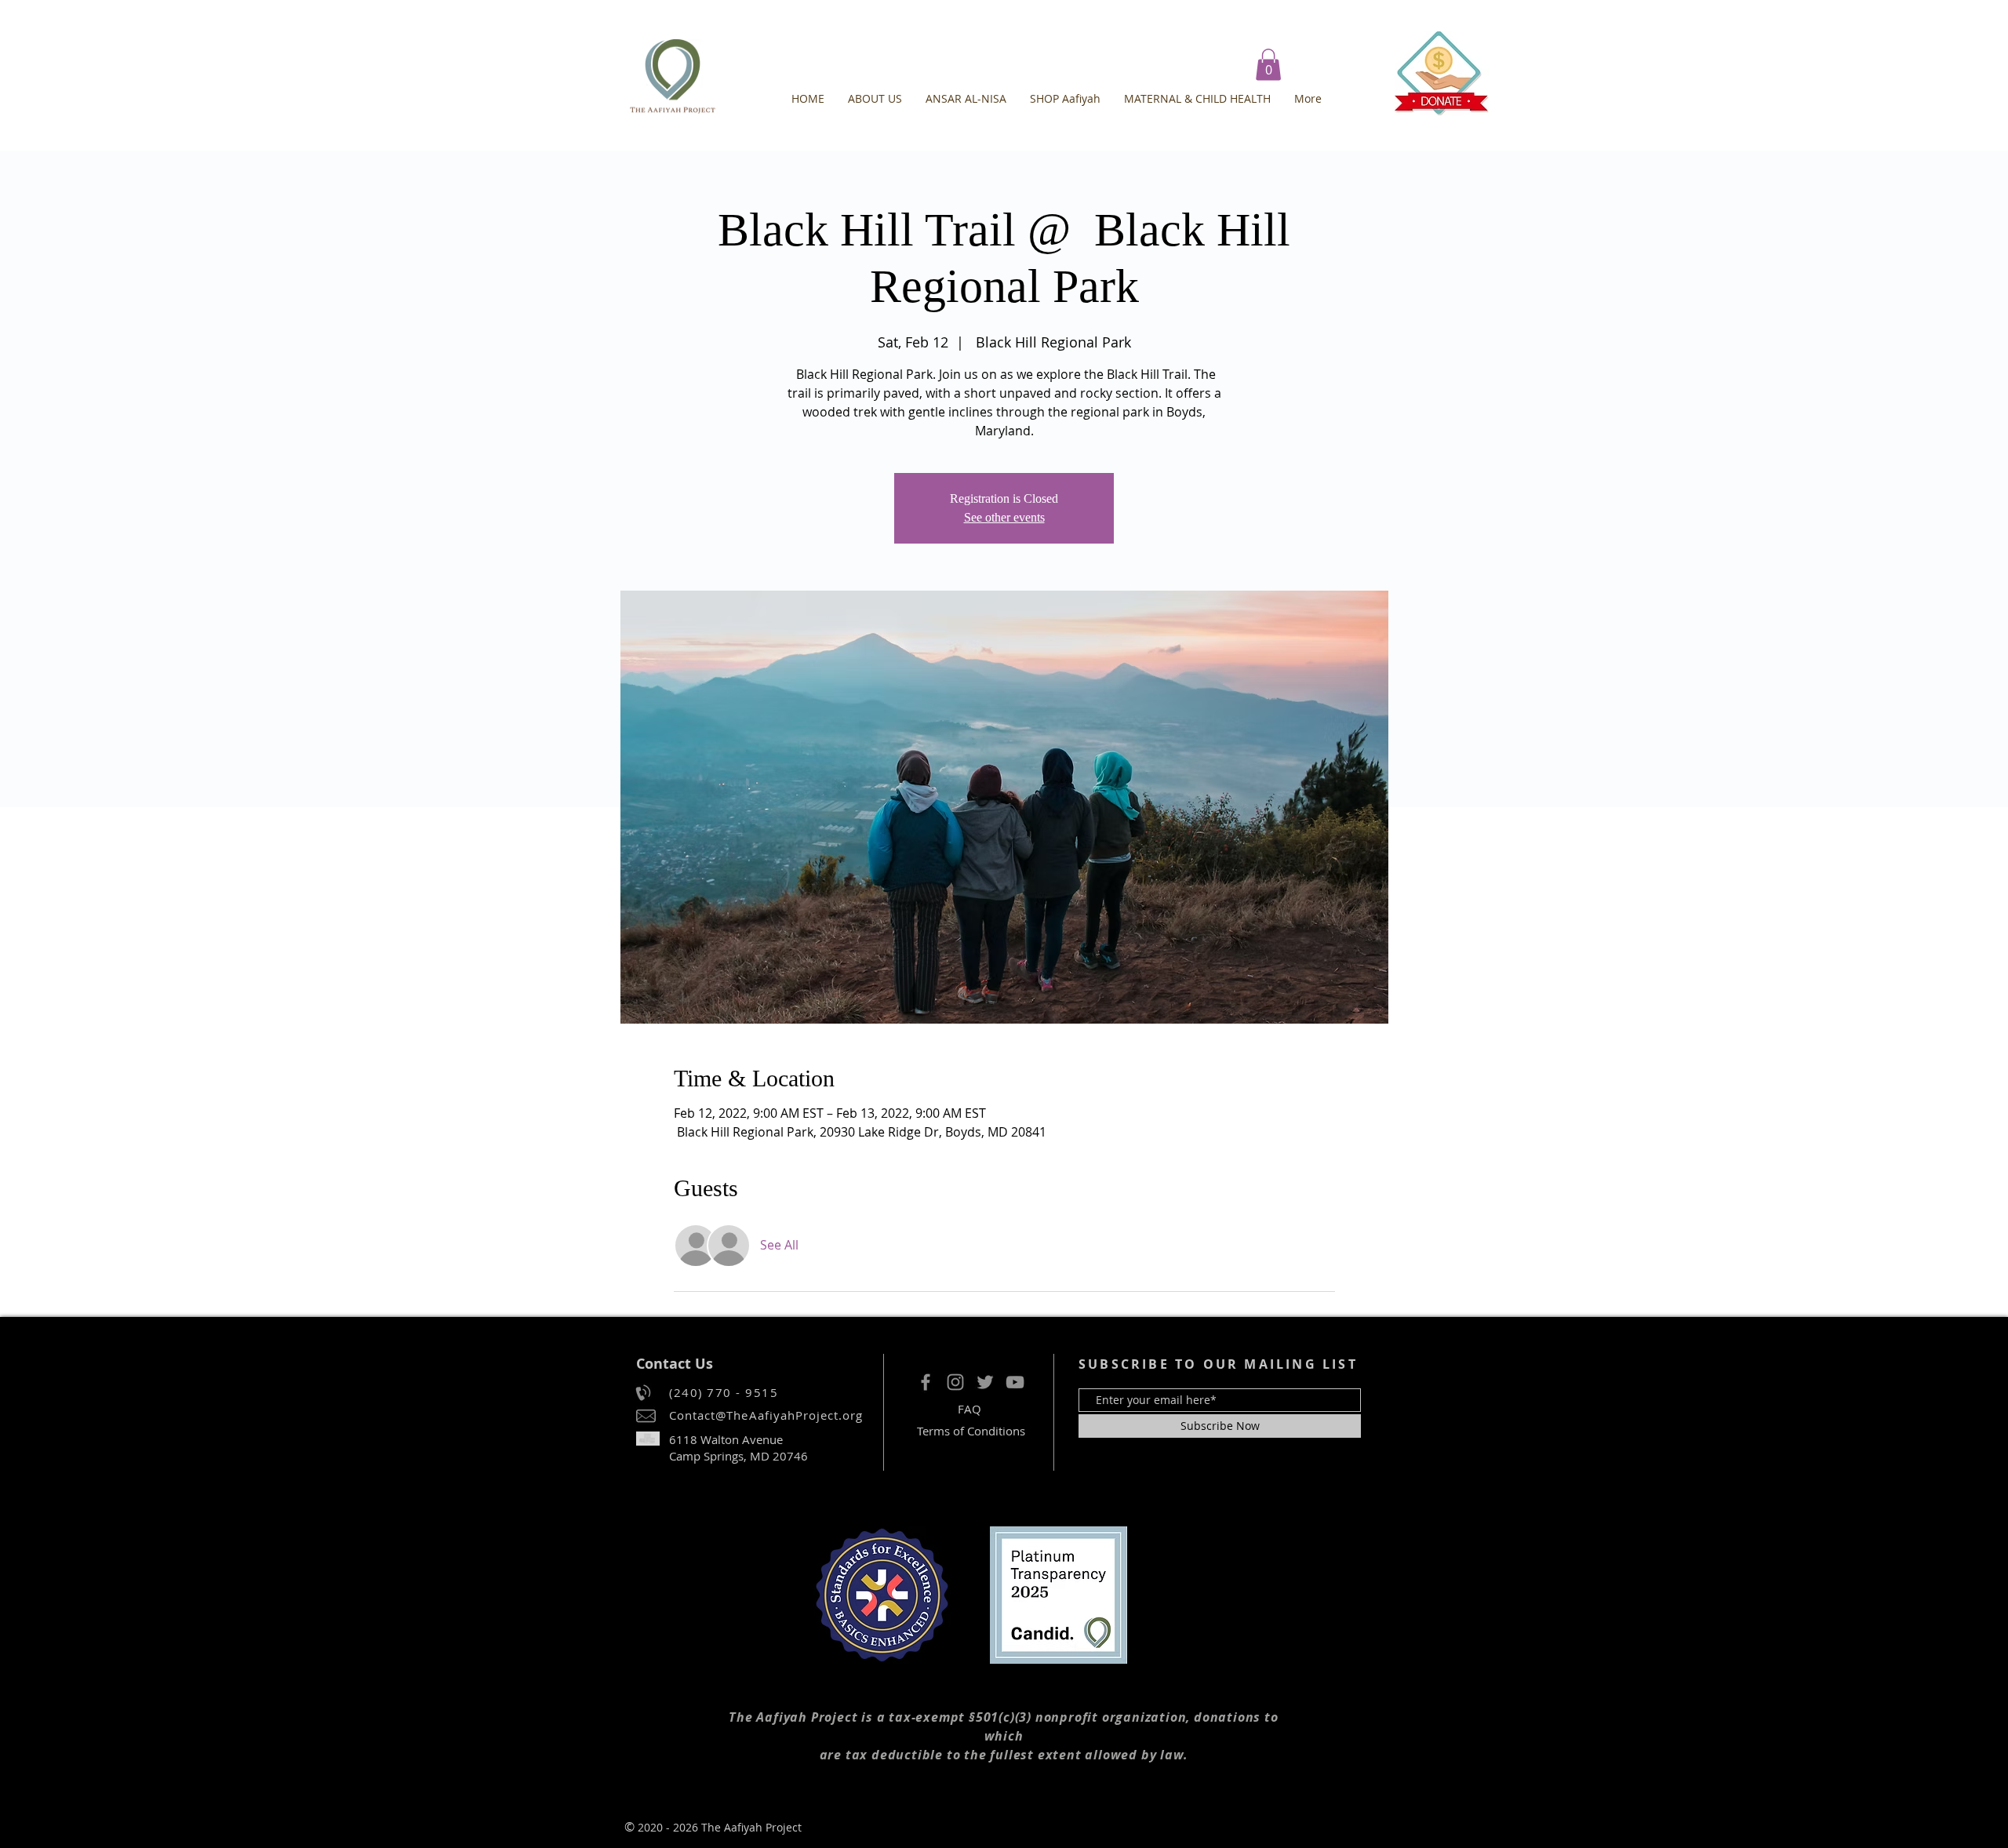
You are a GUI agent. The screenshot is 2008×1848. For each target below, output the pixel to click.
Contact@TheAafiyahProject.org (766, 1415)
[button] (1268, 65)
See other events (1004, 517)
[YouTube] (1015, 1382)
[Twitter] (985, 1382)
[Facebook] (926, 1382)
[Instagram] (955, 1382)
